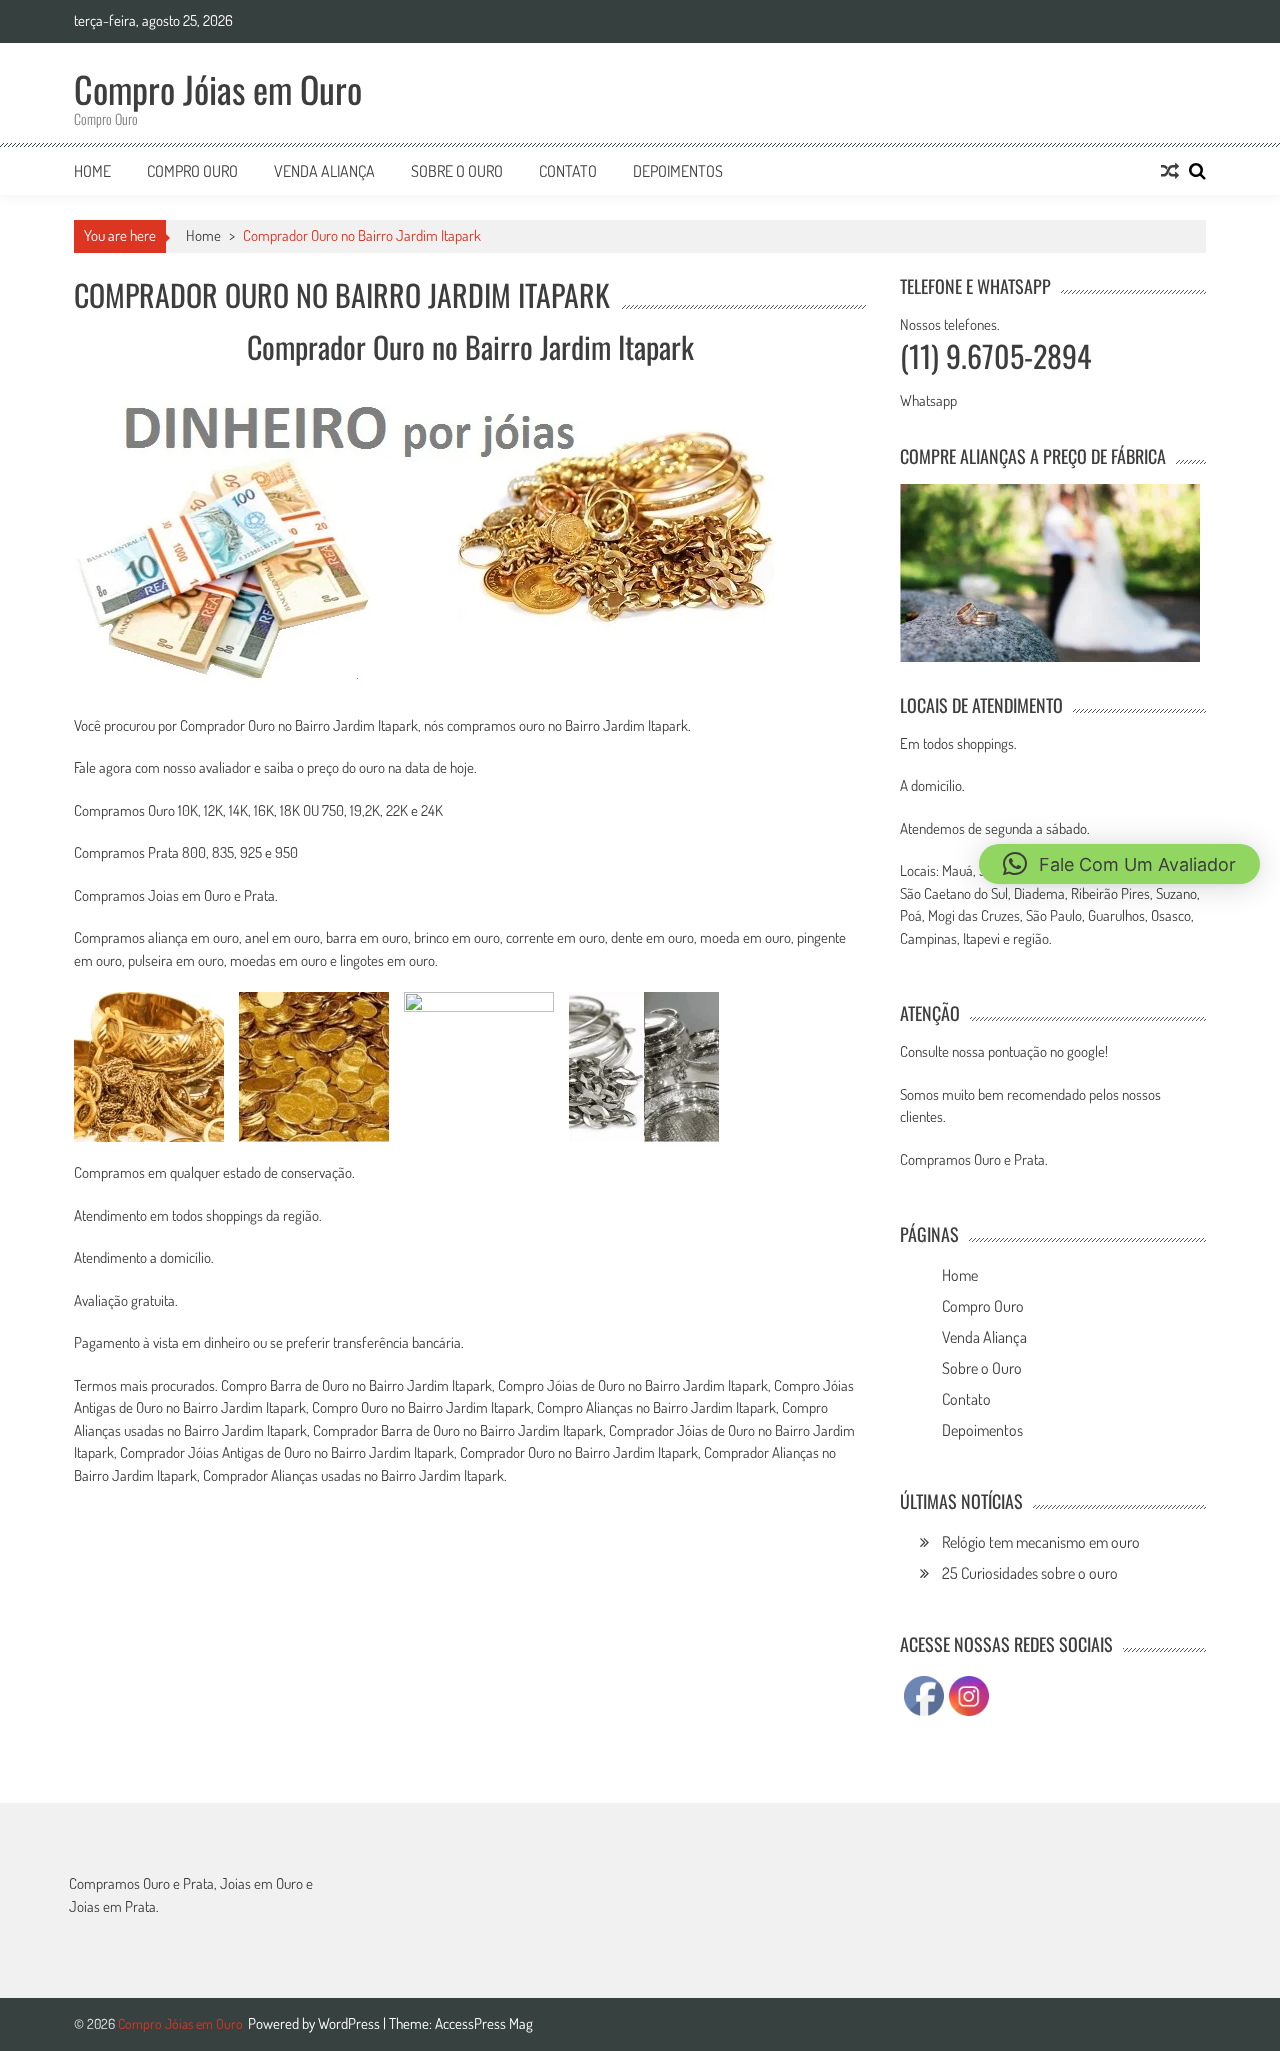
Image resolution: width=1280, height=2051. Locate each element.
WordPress (350, 2023)
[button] (1119, 864)
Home (92, 171)
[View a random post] (1170, 171)
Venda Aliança (324, 171)
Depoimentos (678, 171)
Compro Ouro (192, 171)
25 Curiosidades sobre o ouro (1030, 1573)
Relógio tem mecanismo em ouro (1041, 1542)
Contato (568, 171)
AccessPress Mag (484, 2023)
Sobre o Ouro (457, 171)
